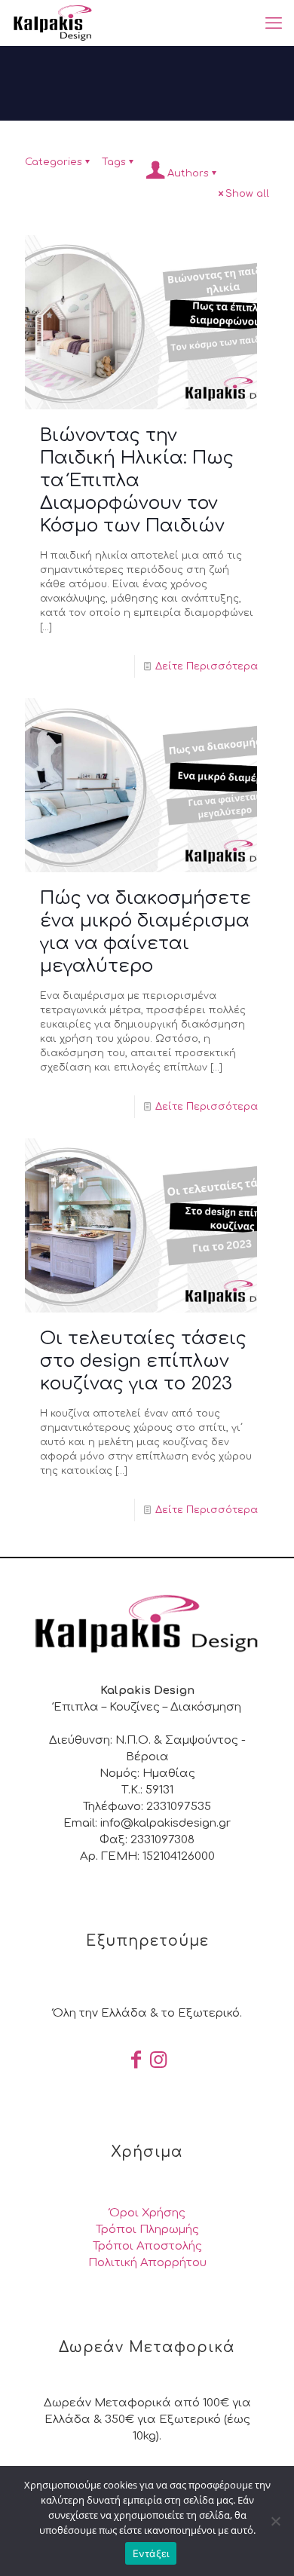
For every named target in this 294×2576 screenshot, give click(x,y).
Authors (188, 173)
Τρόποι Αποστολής (147, 2246)
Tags (114, 162)
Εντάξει (151, 2553)
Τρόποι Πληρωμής (147, 2230)
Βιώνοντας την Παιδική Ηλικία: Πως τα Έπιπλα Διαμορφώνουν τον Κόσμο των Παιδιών (137, 481)
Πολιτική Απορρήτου (147, 2263)
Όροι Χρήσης (147, 2213)
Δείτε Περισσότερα (207, 666)
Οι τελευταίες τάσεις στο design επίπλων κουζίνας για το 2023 (143, 1361)
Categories (54, 162)
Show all (247, 194)
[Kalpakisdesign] (52, 23)
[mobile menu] (274, 23)
